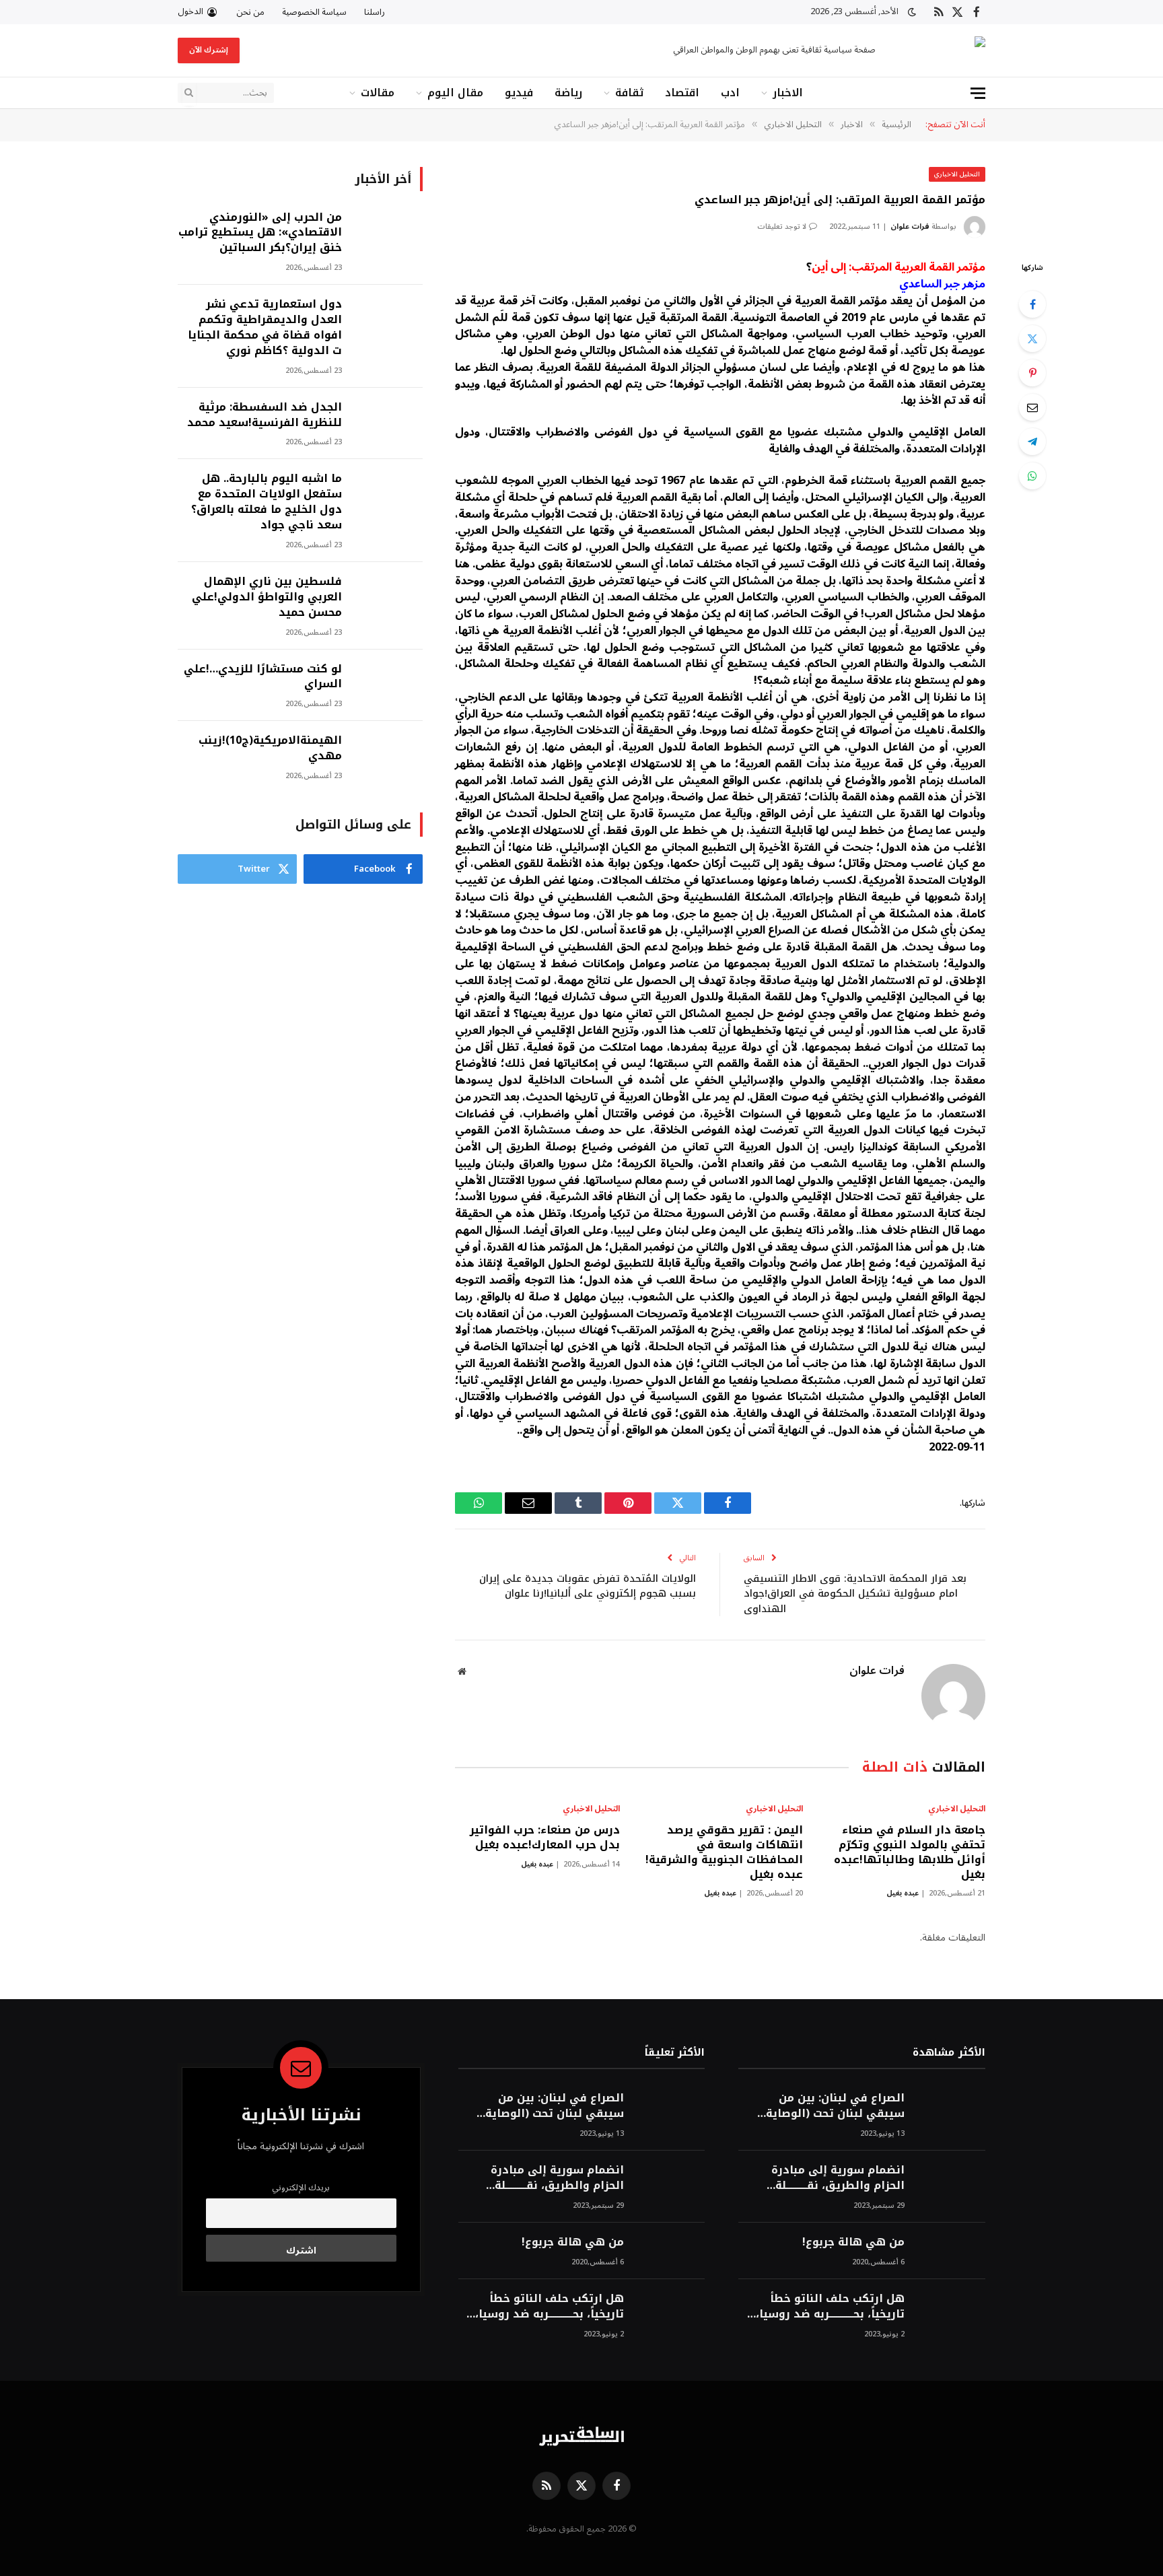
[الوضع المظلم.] (912, 12)
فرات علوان (910, 227)
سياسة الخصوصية (314, 12)
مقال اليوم (455, 93)
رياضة (568, 93)
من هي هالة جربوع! (853, 2242)
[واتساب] (1032, 476)
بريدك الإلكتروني (301, 2188)
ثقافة (629, 93)
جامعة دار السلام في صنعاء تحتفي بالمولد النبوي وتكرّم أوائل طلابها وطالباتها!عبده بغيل (910, 1852)
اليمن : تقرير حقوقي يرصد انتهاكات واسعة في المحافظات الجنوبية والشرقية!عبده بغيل (724, 1852)
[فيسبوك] (1032, 304)
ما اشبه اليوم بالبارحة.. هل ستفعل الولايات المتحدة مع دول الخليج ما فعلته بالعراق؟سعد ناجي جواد (267, 502)
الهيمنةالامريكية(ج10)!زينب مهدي (270, 749)
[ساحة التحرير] (942, 51)
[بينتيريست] (1032, 373)
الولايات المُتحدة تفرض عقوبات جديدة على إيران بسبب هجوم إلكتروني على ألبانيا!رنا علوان (588, 1586)
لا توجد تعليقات (782, 227)
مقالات (378, 93)
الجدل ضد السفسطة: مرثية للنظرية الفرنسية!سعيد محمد (265, 415)
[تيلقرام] (1032, 442)
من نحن (250, 12)
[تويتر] (1032, 339)
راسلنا (375, 12)
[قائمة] (978, 93)
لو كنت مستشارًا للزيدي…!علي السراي (263, 677)
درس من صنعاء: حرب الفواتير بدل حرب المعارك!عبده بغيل (545, 1838)
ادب (730, 93)
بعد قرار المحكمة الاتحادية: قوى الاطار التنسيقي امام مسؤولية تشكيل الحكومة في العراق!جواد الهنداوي (855, 1594)
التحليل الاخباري (957, 174)
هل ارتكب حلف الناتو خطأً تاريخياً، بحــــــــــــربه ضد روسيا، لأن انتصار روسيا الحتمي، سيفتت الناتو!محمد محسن (830, 2307)
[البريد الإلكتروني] (1032, 407)
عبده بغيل (903, 1893)
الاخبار (788, 93)
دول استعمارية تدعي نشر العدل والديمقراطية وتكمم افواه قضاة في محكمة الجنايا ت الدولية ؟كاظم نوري (265, 328)
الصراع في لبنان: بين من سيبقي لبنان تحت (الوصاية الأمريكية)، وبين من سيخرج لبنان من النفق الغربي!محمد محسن (831, 2106)
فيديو (519, 93)
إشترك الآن (209, 50)
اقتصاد (682, 93)
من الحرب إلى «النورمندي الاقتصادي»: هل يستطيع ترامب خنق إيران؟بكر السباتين (260, 233)
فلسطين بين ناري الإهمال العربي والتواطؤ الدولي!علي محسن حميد (267, 597)
